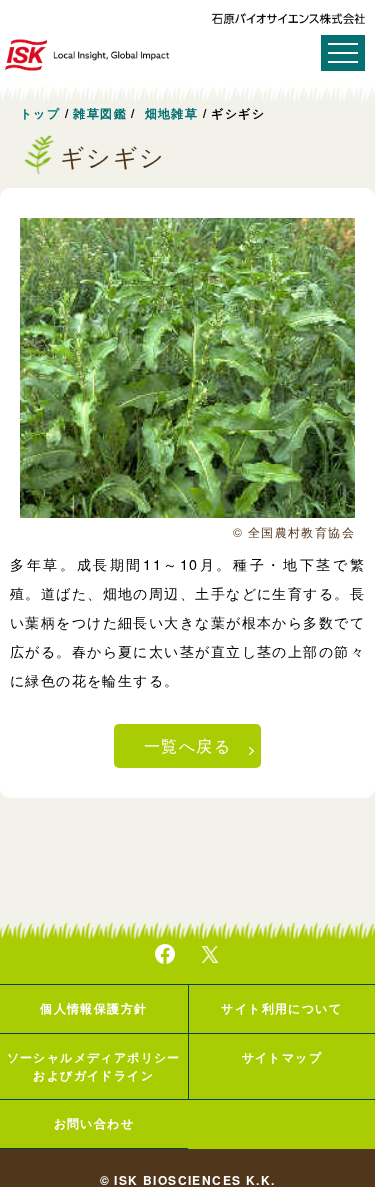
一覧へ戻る (187, 745)
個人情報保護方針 (93, 1008)
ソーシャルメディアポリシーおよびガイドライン (94, 1066)
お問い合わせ (94, 1123)
